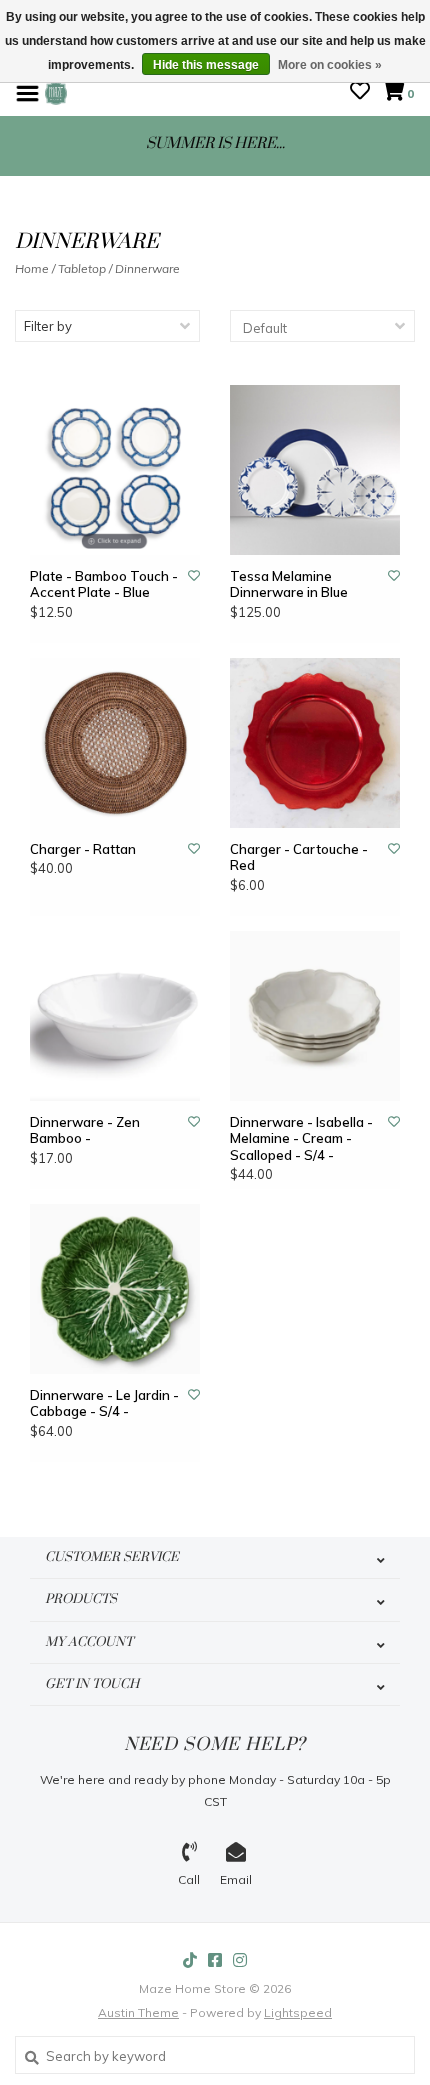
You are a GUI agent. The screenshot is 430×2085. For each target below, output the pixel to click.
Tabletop (82, 268)
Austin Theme (138, 2012)
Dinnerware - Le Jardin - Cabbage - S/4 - (104, 1403)
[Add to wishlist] (194, 575)
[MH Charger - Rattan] (115, 743)
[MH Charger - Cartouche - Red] (315, 743)
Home (32, 268)
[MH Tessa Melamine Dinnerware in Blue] (315, 470)
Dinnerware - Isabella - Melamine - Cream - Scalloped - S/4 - (301, 1138)
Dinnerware (147, 268)
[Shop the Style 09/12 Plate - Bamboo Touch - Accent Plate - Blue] (115, 470)
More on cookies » (330, 65)
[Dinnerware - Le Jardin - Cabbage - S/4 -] (115, 1289)
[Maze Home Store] (56, 92)
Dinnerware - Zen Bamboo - (85, 1130)
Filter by (48, 326)
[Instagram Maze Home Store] (240, 1960)
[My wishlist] (360, 93)
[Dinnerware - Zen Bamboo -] (115, 1016)
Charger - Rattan (83, 849)
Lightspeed (298, 2012)
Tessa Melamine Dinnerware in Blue (289, 584)
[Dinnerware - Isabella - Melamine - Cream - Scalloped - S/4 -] (315, 1016)
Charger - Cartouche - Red (299, 857)
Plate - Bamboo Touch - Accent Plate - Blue (104, 584)
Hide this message (206, 65)
